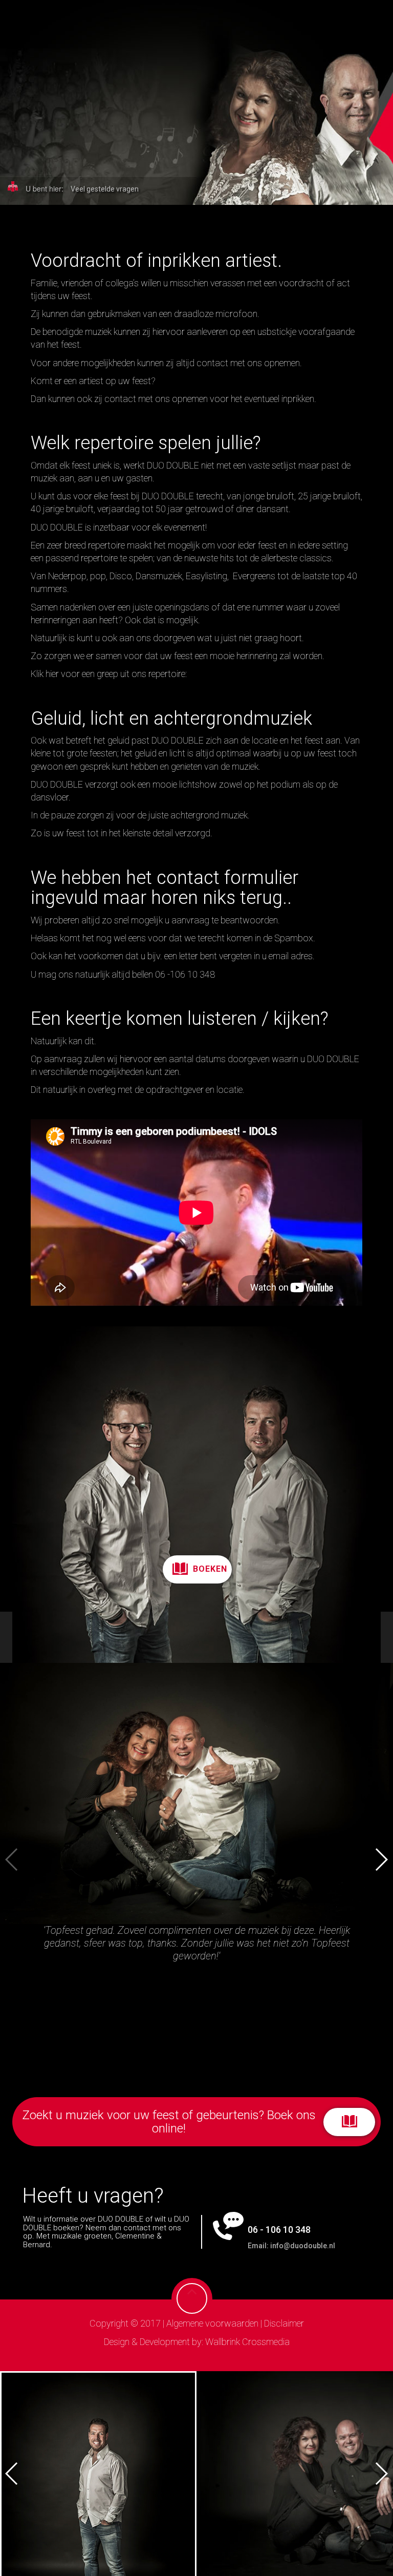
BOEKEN (210, 1569)
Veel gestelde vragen (105, 189)
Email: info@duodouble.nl (291, 2246)
